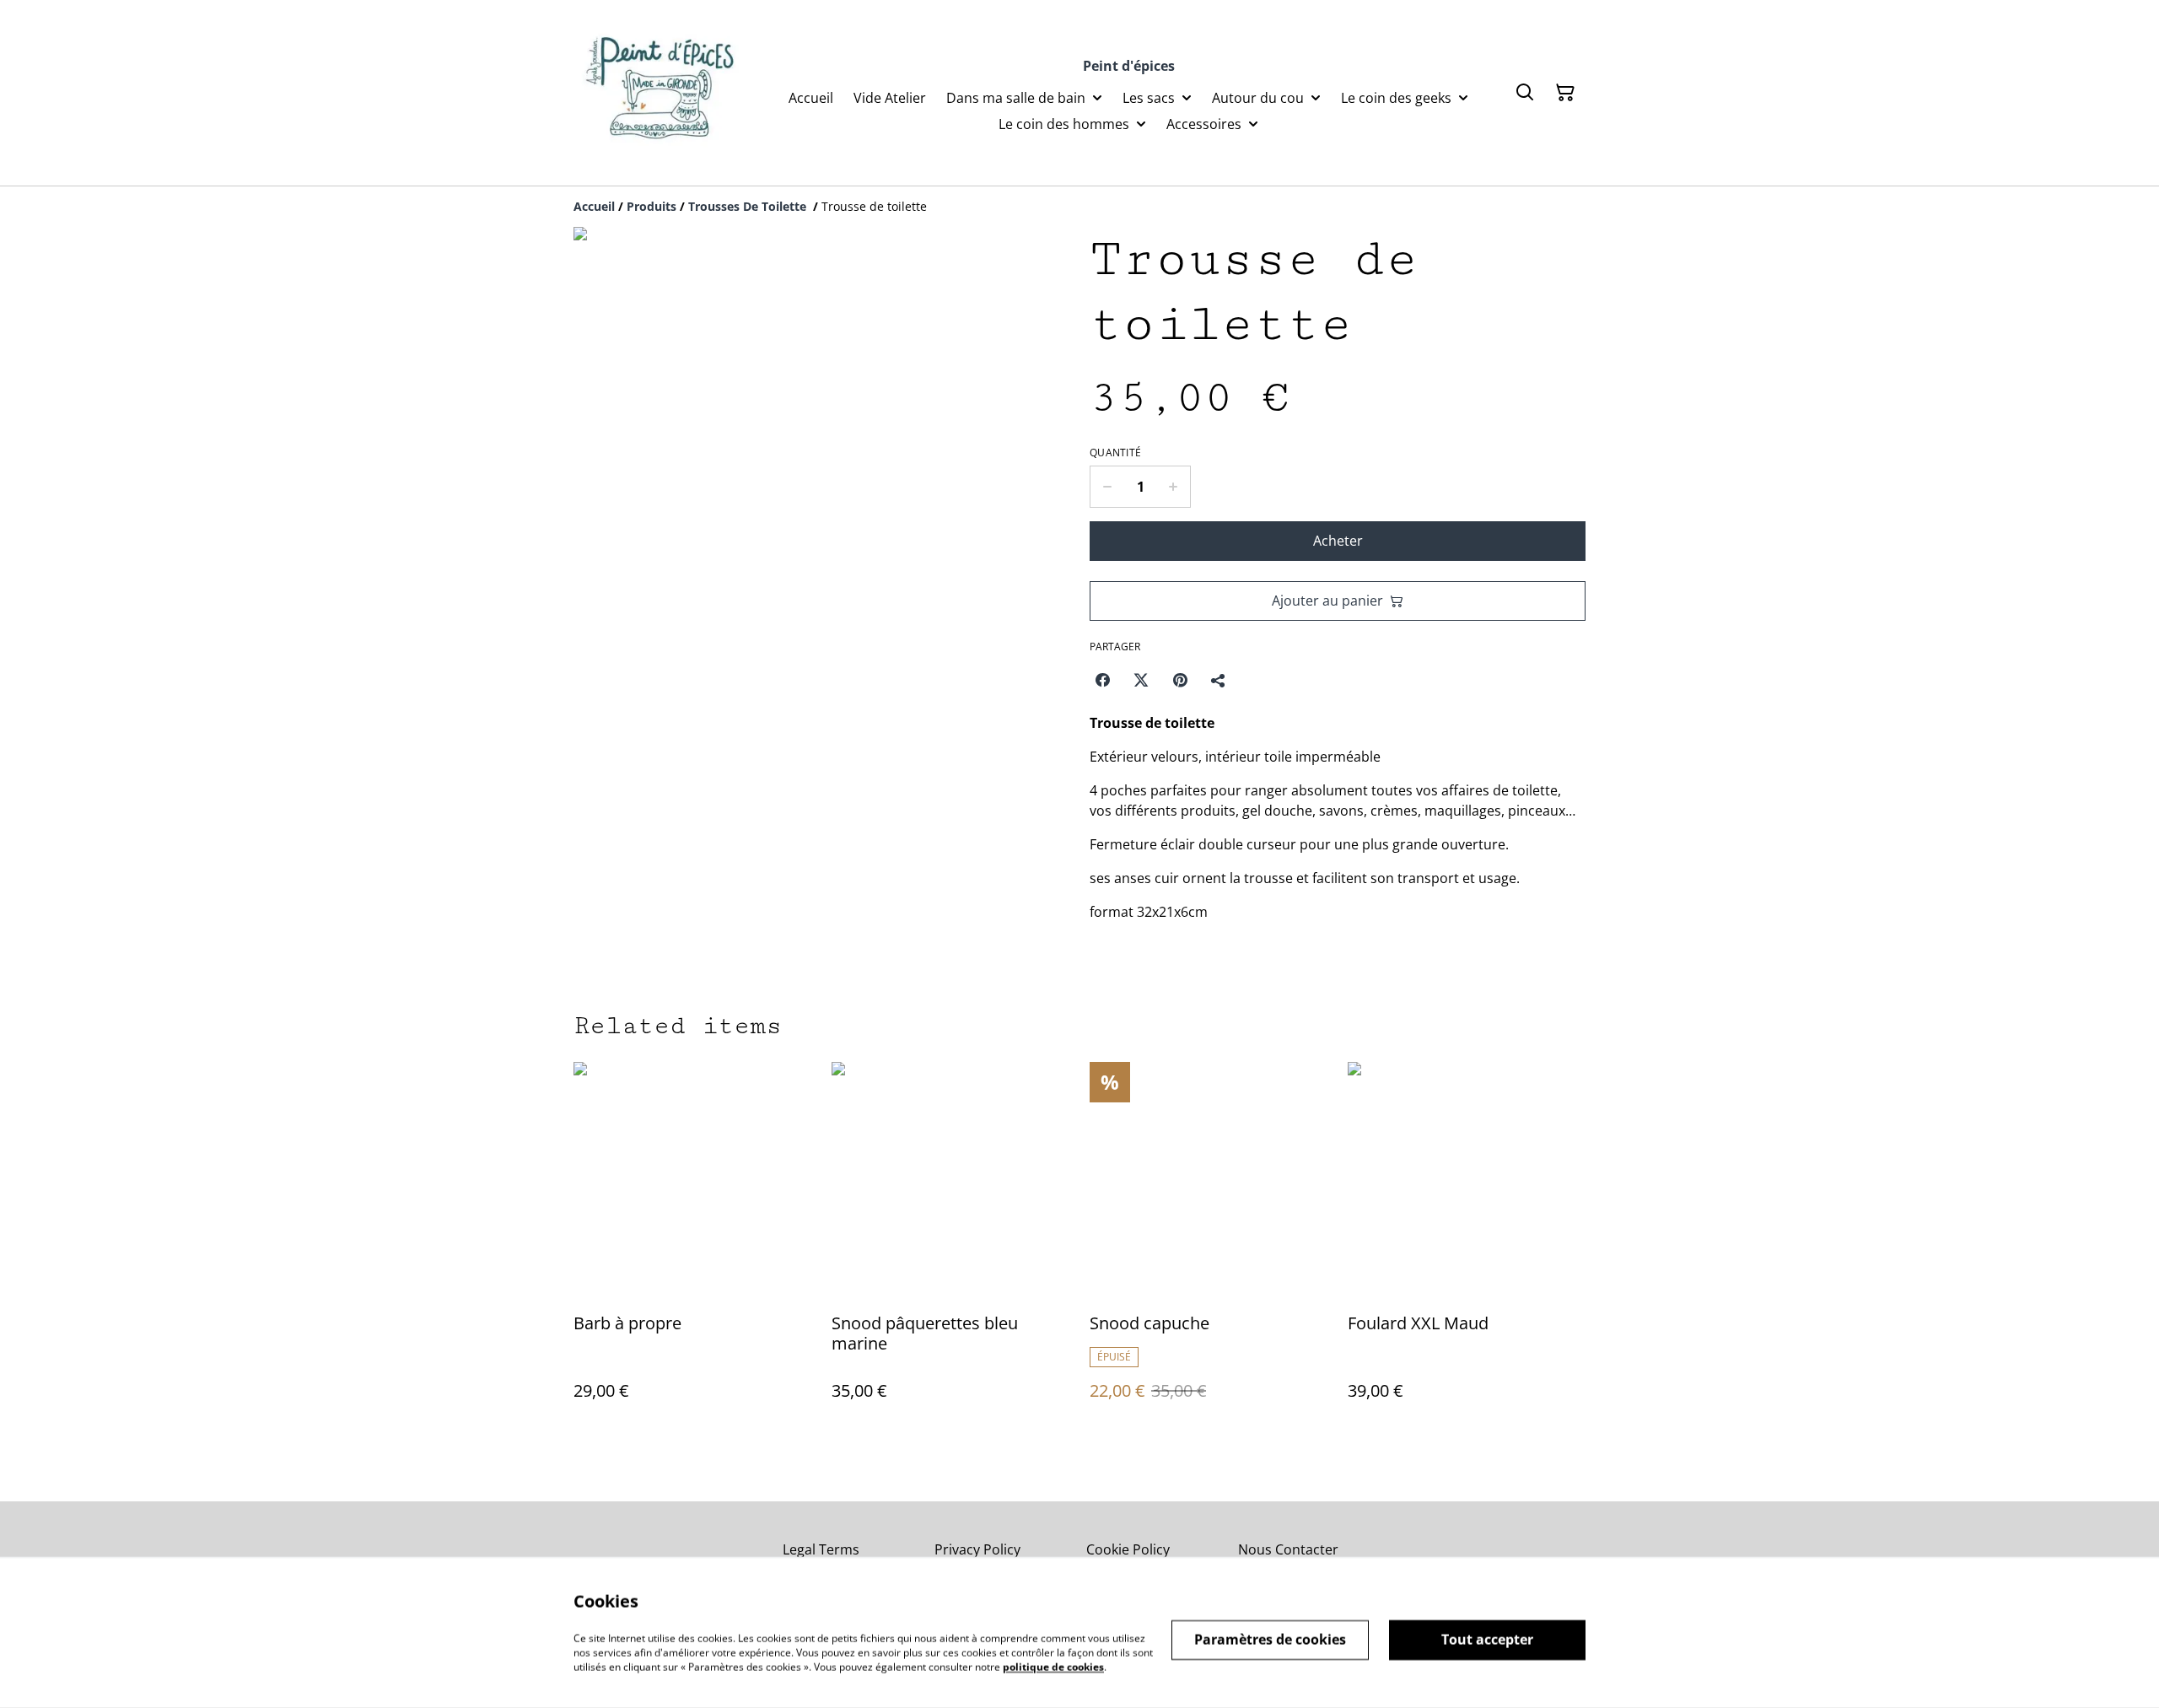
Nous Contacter (1288, 1549)
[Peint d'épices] (663, 93)
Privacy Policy (977, 1549)
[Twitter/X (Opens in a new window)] (1141, 680)
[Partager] (1219, 680)
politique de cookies (1053, 1666)
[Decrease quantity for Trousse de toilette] (1107, 487)
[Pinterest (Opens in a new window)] (1180, 680)
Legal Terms (821, 1549)
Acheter (1338, 541)
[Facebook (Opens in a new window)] (1102, 680)
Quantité (1115, 453)
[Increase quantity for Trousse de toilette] (1174, 487)
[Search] (1525, 93)
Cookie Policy (1128, 1549)
